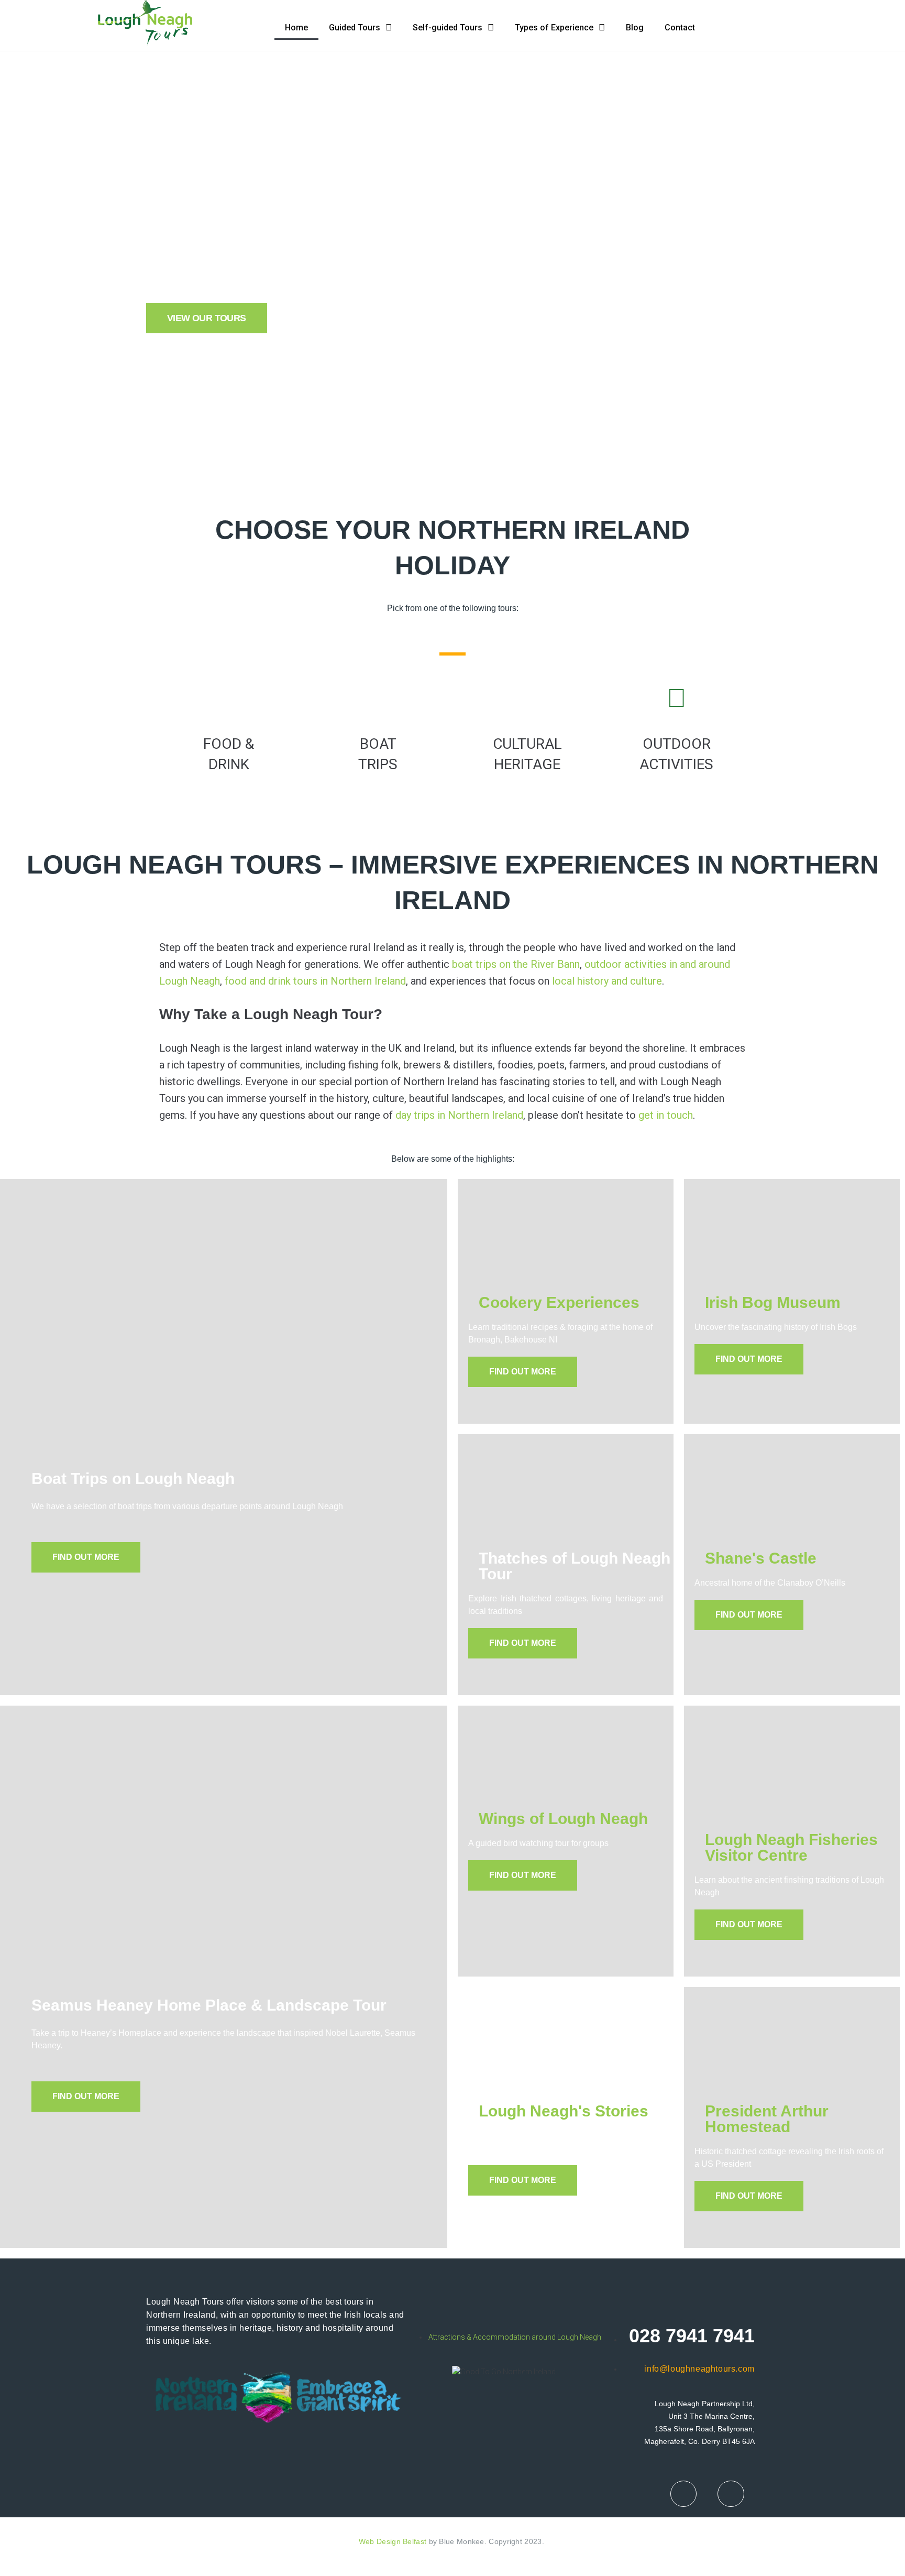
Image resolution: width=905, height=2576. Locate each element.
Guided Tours (355, 28)
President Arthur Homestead (767, 2119)
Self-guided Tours (448, 28)
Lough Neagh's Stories (564, 2111)
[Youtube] (731, 2494)
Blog (635, 28)
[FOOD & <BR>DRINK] (229, 698)
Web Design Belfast (393, 2541)
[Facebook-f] (683, 2494)
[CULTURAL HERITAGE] (527, 698)
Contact (680, 28)
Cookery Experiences (559, 1302)
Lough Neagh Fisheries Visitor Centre (791, 1847)
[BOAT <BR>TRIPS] (378, 698)
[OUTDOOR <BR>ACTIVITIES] (677, 698)
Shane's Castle (761, 1558)
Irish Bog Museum (773, 1302)
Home (296, 28)
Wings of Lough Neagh (563, 1819)
